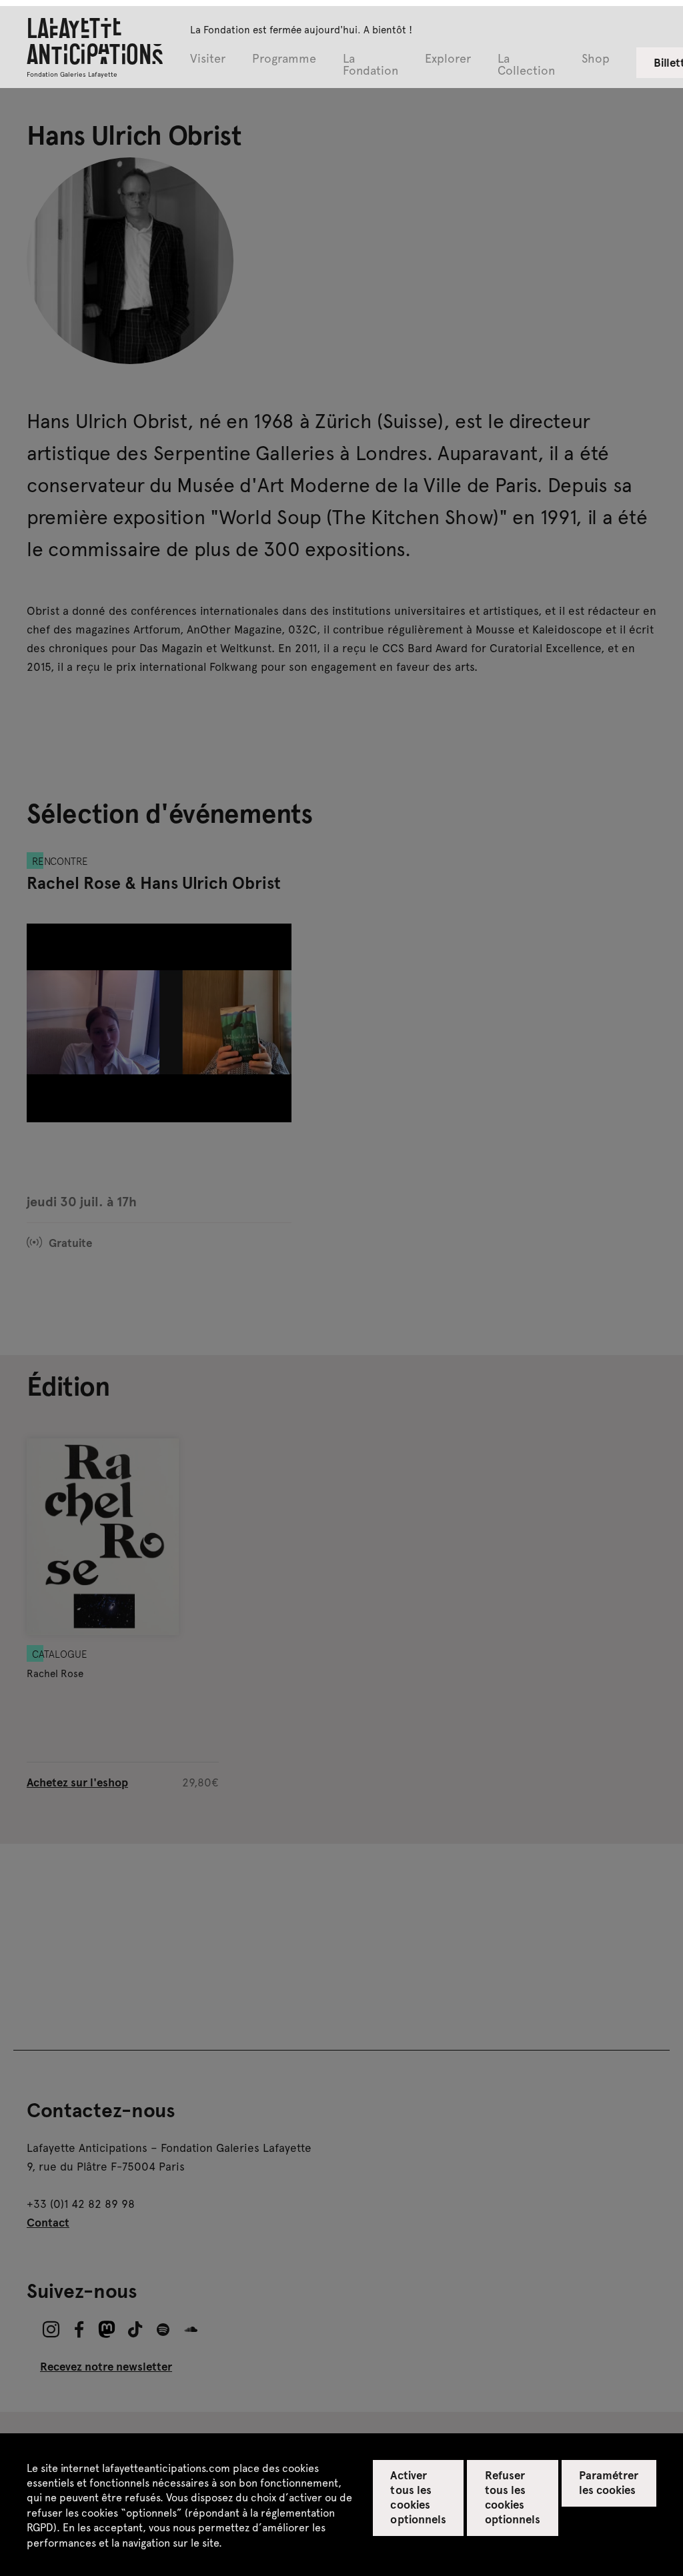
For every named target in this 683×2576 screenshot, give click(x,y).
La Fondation (371, 65)
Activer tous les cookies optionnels (418, 2497)
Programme (284, 59)
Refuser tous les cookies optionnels (513, 2497)
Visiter (208, 59)
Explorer (448, 59)
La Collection (526, 65)
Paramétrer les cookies (609, 2482)
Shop (596, 59)
